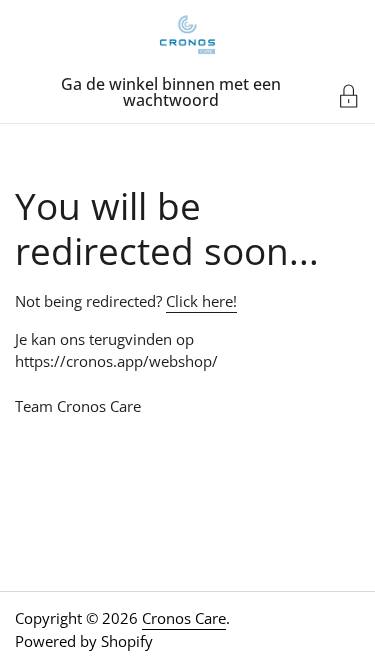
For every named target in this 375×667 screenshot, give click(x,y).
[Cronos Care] (187, 35)
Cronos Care (184, 618)
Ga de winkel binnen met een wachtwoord (171, 92)
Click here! (201, 301)
